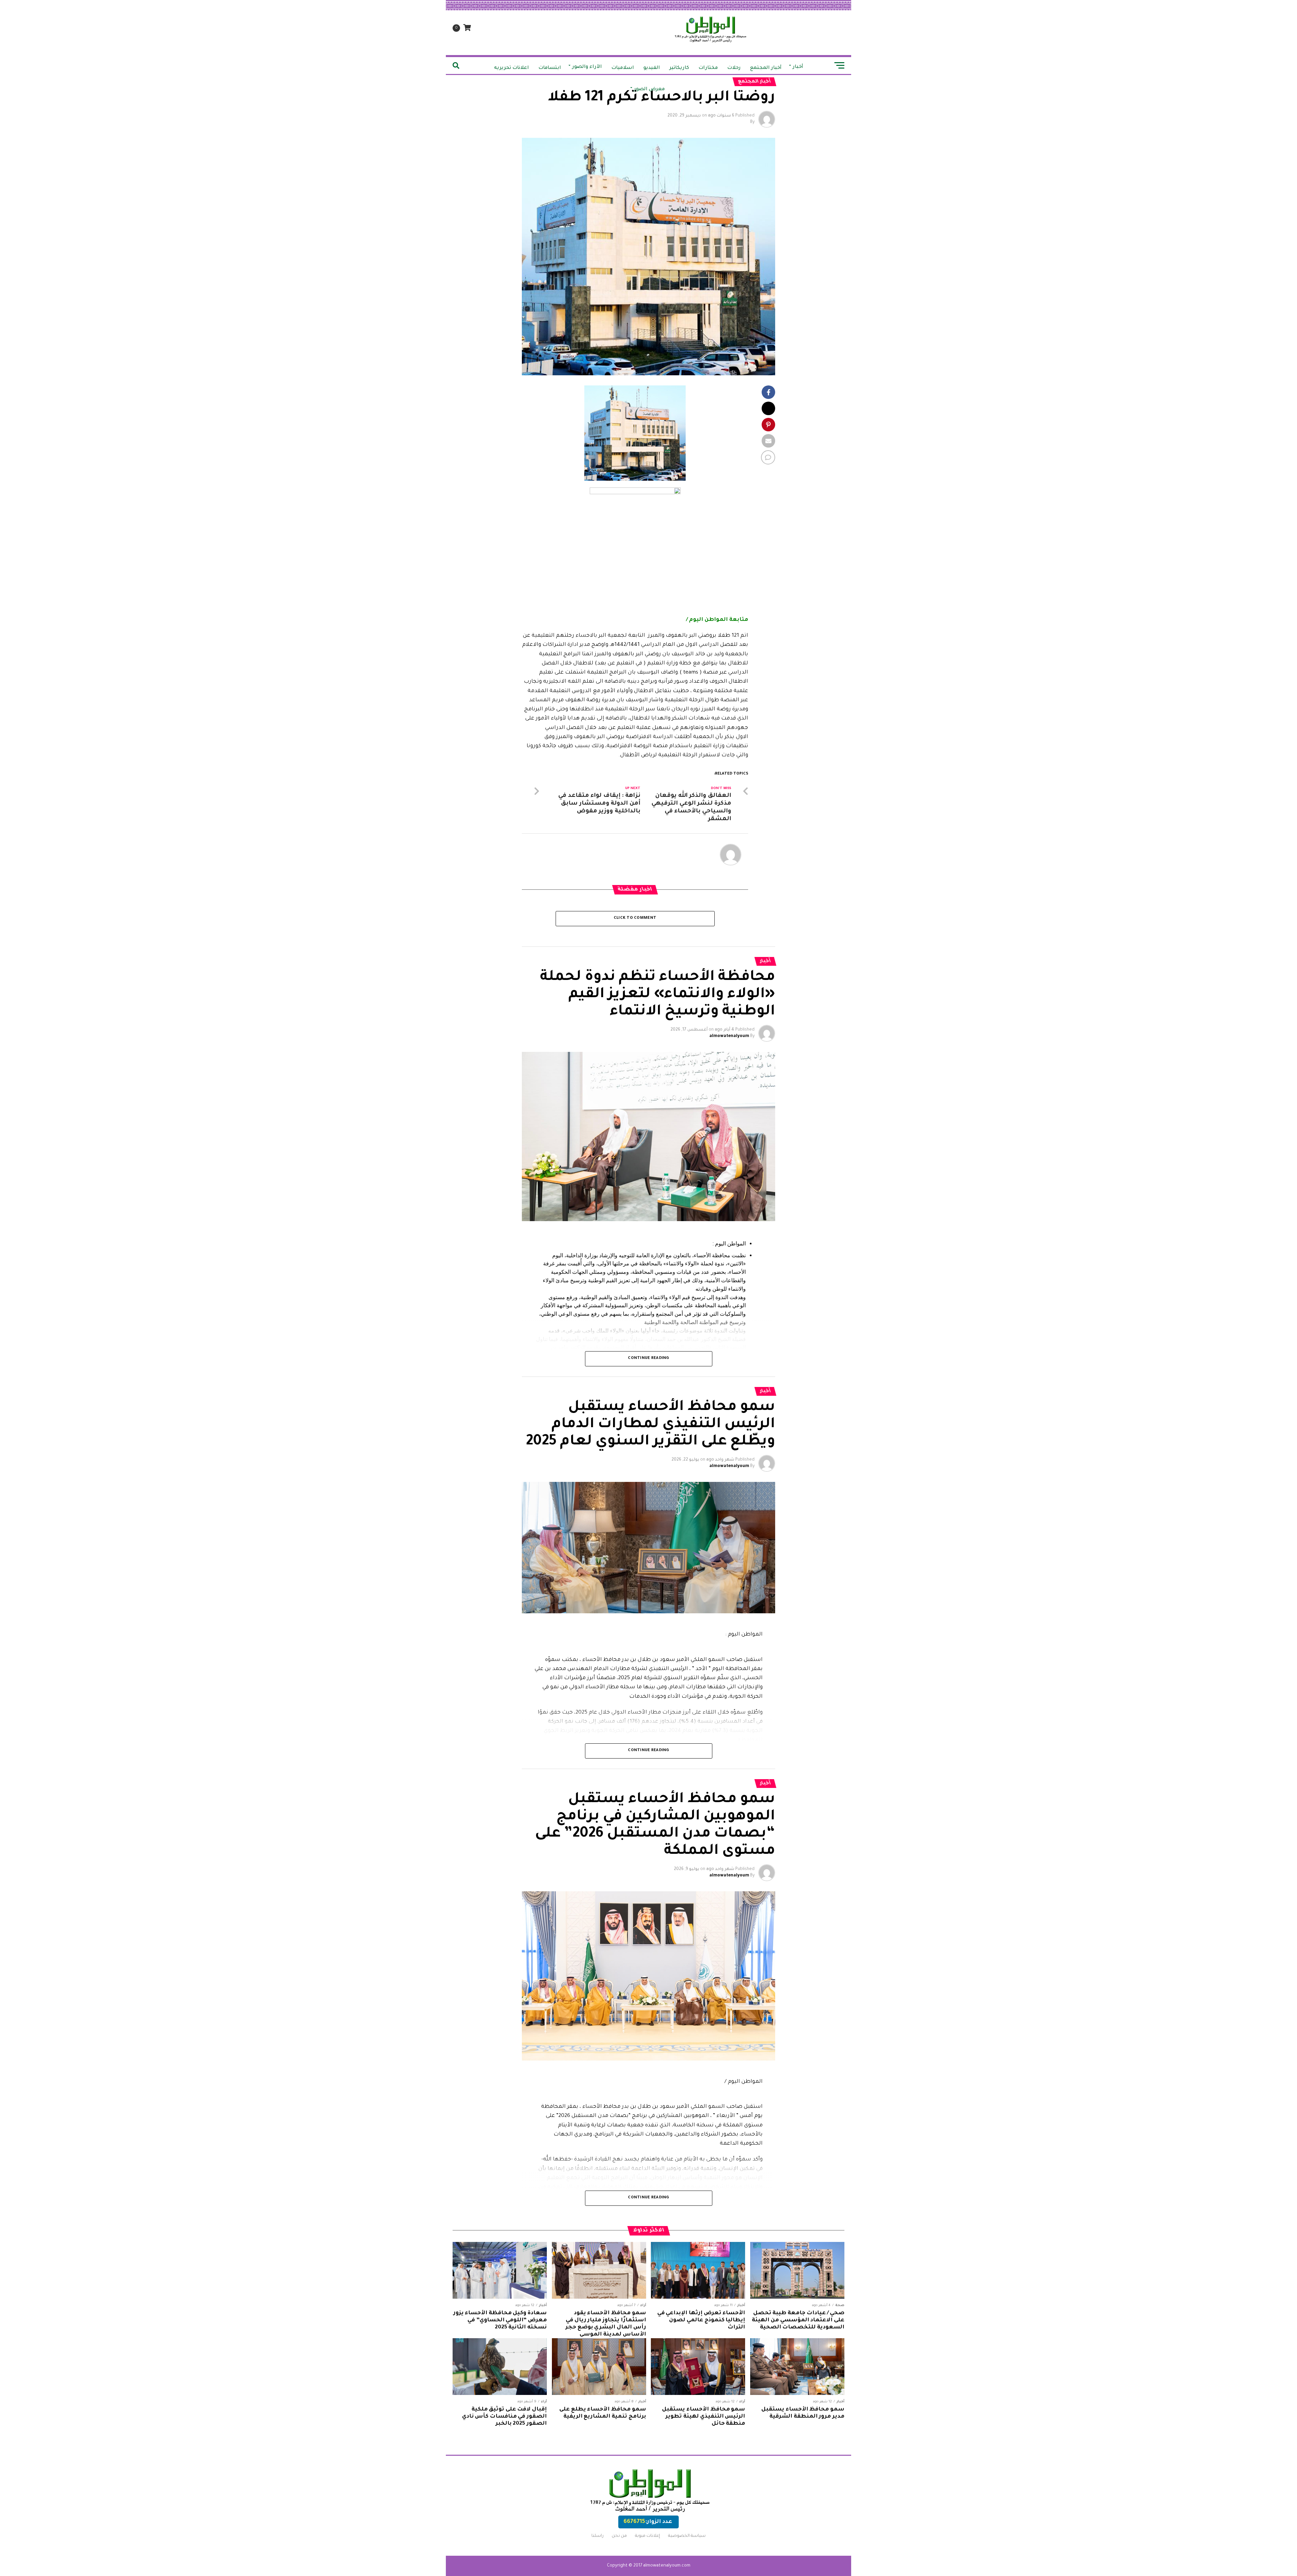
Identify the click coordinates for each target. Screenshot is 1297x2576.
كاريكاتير (679, 68)
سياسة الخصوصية (687, 2536)
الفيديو (652, 68)
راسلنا (597, 2536)
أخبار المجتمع (766, 68)
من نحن (619, 2536)
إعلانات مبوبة (647, 2536)
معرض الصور (649, 90)
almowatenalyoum (729, 1036)
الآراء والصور (587, 67)
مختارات (708, 68)
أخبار (798, 67)
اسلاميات (623, 68)
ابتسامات (550, 68)
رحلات (734, 68)
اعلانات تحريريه (512, 68)
